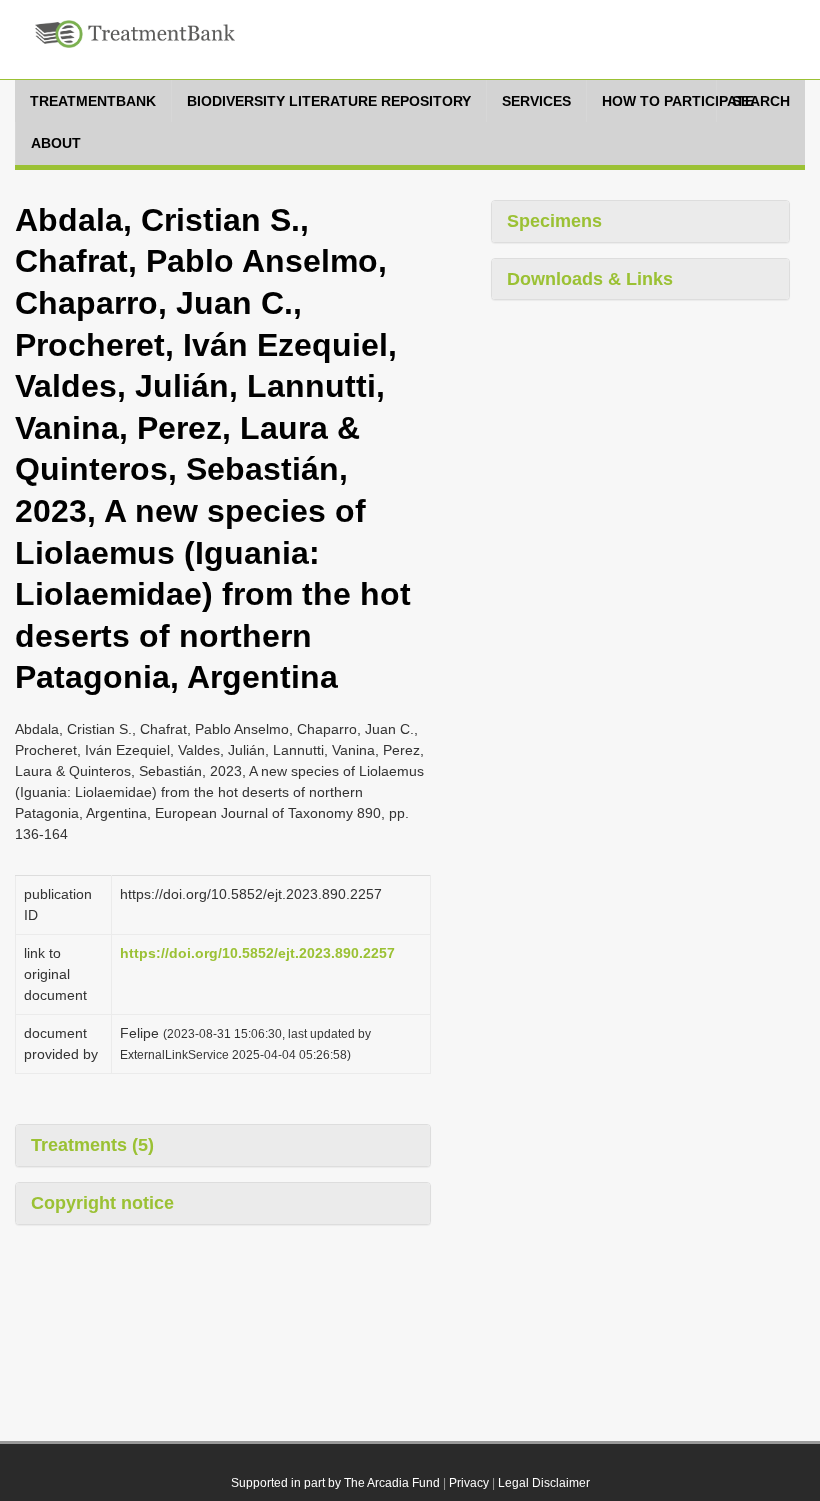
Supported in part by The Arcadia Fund (335, 1483)
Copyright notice (102, 1203)
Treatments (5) (92, 1145)
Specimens (554, 221)
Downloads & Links (590, 279)
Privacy (469, 1483)
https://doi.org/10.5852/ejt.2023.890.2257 (257, 953)
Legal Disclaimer (544, 1483)
